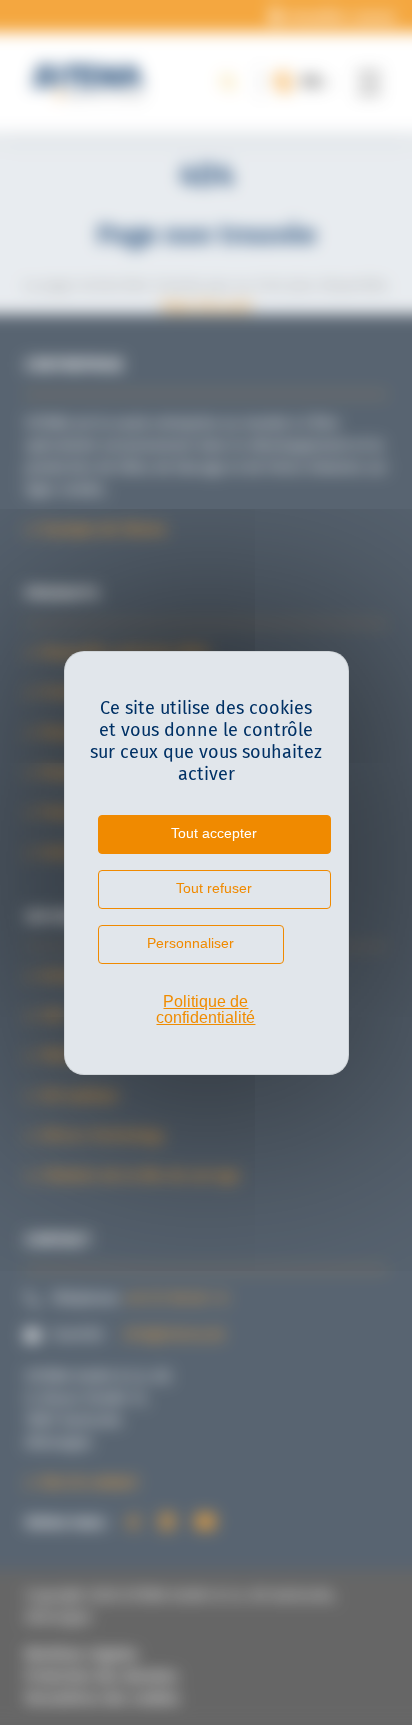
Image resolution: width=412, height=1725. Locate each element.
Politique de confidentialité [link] (205, 1009)
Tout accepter (214, 833)
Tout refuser (214, 888)
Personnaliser (190, 943)
